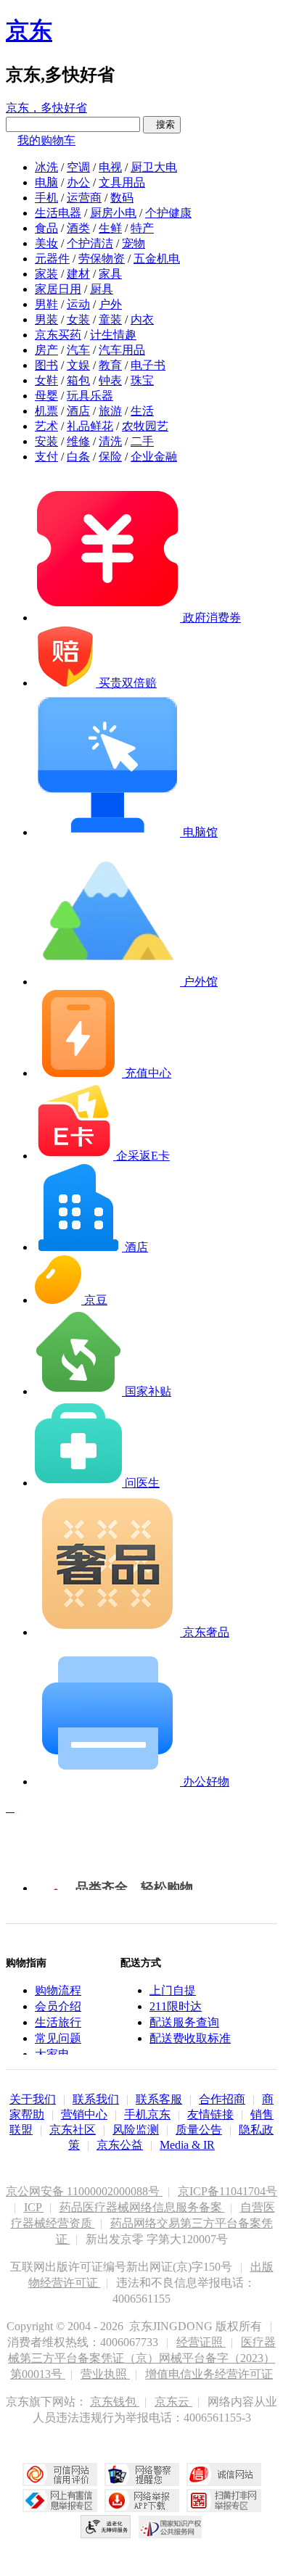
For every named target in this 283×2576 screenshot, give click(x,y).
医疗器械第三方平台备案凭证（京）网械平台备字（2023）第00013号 (142, 2358)
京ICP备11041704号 (227, 2191)
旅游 (110, 411)
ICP (34, 2207)
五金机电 (157, 259)
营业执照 (105, 2374)
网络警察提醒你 (142, 2474)
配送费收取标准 (190, 2038)
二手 (142, 441)
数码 (122, 198)
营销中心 (84, 2114)
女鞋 (46, 380)
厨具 (102, 289)
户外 (110, 304)
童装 (110, 319)
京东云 (173, 2402)
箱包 (78, 380)
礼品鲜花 (90, 426)
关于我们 (33, 2099)
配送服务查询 (184, 2022)
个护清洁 (90, 243)
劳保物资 (102, 259)
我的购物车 (46, 140)
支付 (46, 457)
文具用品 (122, 182)
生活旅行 (58, 2022)
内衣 (142, 319)
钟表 (110, 380)
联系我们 (96, 2099)
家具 (110, 274)
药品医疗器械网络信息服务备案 (142, 2207)
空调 (78, 167)
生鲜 (110, 228)
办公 (78, 182)
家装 (46, 274)
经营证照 (201, 2342)
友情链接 (210, 2114)
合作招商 (222, 2099)
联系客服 (159, 2099)
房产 (46, 350)
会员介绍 (58, 2006)
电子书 (148, 365)
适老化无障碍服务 (106, 2527)
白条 (78, 457)
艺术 (46, 426)
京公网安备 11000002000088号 (84, 2191)
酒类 (78, 228)
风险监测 (136, 2130)
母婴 (46, 396)
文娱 (78, 365)
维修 (78, 441)
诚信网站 (224, 2474)
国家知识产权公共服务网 (171, 2527)
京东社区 (73, 2130)
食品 (46, 228)
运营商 (84, 198)
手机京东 (147, 2114)
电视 (110, 167)
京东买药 (58, 335)
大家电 (52, 2054)
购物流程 (58, 1990)
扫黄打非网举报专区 (224, 2501)
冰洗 (46, 167)
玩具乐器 (90, 396)
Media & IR (187, 2145)
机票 (46, 411)
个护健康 (168, 213)
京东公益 (120, 2145)
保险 (110, 457)
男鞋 (46, 304)
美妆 (46, 243)
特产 (142, 228)
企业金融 (154, 457)
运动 (78, 304)
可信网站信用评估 (60, 2474)
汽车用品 (122, 350)
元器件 (52, 259)
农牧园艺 (145, 426)
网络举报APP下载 (142, 2501)
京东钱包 (115, 2402)
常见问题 (58, 2038)
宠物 (134, 243)
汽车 (78, 350)
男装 (46, 319)
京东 (29, 30)
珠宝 (142, 380)
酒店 (78, 411)
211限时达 (176, 2006)
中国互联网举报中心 (60, 2501)
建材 (78, 274)
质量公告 (199, 2130)
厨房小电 (113, 213)
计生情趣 (113, 335)
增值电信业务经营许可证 (209, 2374)
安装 (46, 441)
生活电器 (58, 213)
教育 (110, 365)
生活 (142, 411)
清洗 (110, 441)
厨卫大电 (154, 167)
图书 (46, 365)
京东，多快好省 (46, 108)
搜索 (162, 124)
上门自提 (173, 1990)
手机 (46, 198)
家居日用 (58, 289)
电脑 (46, 182)
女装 (78, 319)
